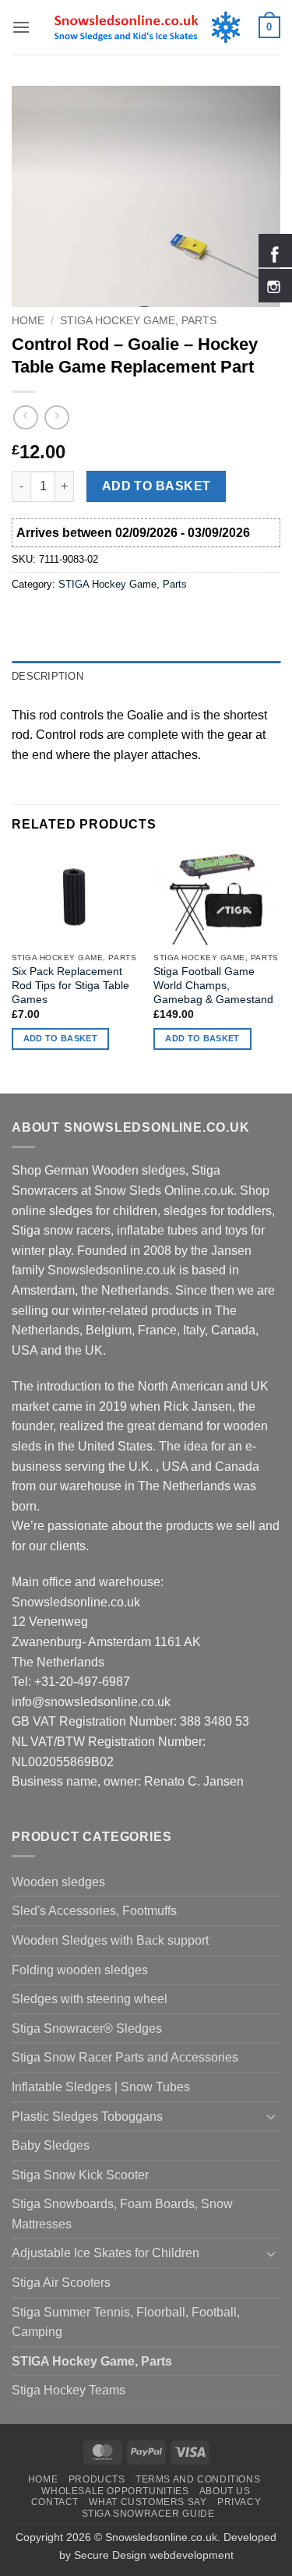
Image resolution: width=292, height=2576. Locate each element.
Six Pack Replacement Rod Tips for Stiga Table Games (70, 985)
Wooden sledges (58, 1882)
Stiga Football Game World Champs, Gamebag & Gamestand (213, 985)
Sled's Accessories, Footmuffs (94, 1911)
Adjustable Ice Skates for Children (106, 2253)
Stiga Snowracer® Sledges (87, 2028)
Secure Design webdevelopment (154, 2555)
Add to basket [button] (60, 1038)
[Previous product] (56, 417)
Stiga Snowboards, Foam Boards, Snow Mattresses (122, 2214)
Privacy (239, 2502)
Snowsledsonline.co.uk (161, 2537)
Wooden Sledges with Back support (110, 1940)
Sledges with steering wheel (90, 1999)
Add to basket (157, 486)
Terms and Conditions (198, 2479)
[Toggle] (271, 2116)
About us (225, 2491)
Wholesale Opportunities (115, 2491)
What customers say (148, 2502)
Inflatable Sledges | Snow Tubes (101, 2087)
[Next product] (25, 417)
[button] (21, 27)
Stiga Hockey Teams (69, 2390)
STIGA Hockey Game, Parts (138, 321)
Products (97, 2479)
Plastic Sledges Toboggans (87, 2117)
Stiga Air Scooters (61, 2283)
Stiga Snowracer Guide (148, 2514)
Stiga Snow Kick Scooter (80, 2175)
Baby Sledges (51, 2145)
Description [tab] (47, 676)
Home (28, 321)
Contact (55, 2502)
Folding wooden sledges (80, 1970)
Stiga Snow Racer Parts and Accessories (125, 2057)
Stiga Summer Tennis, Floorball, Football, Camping (126, 2322)
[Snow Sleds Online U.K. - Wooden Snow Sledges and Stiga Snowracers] (146, 27)
